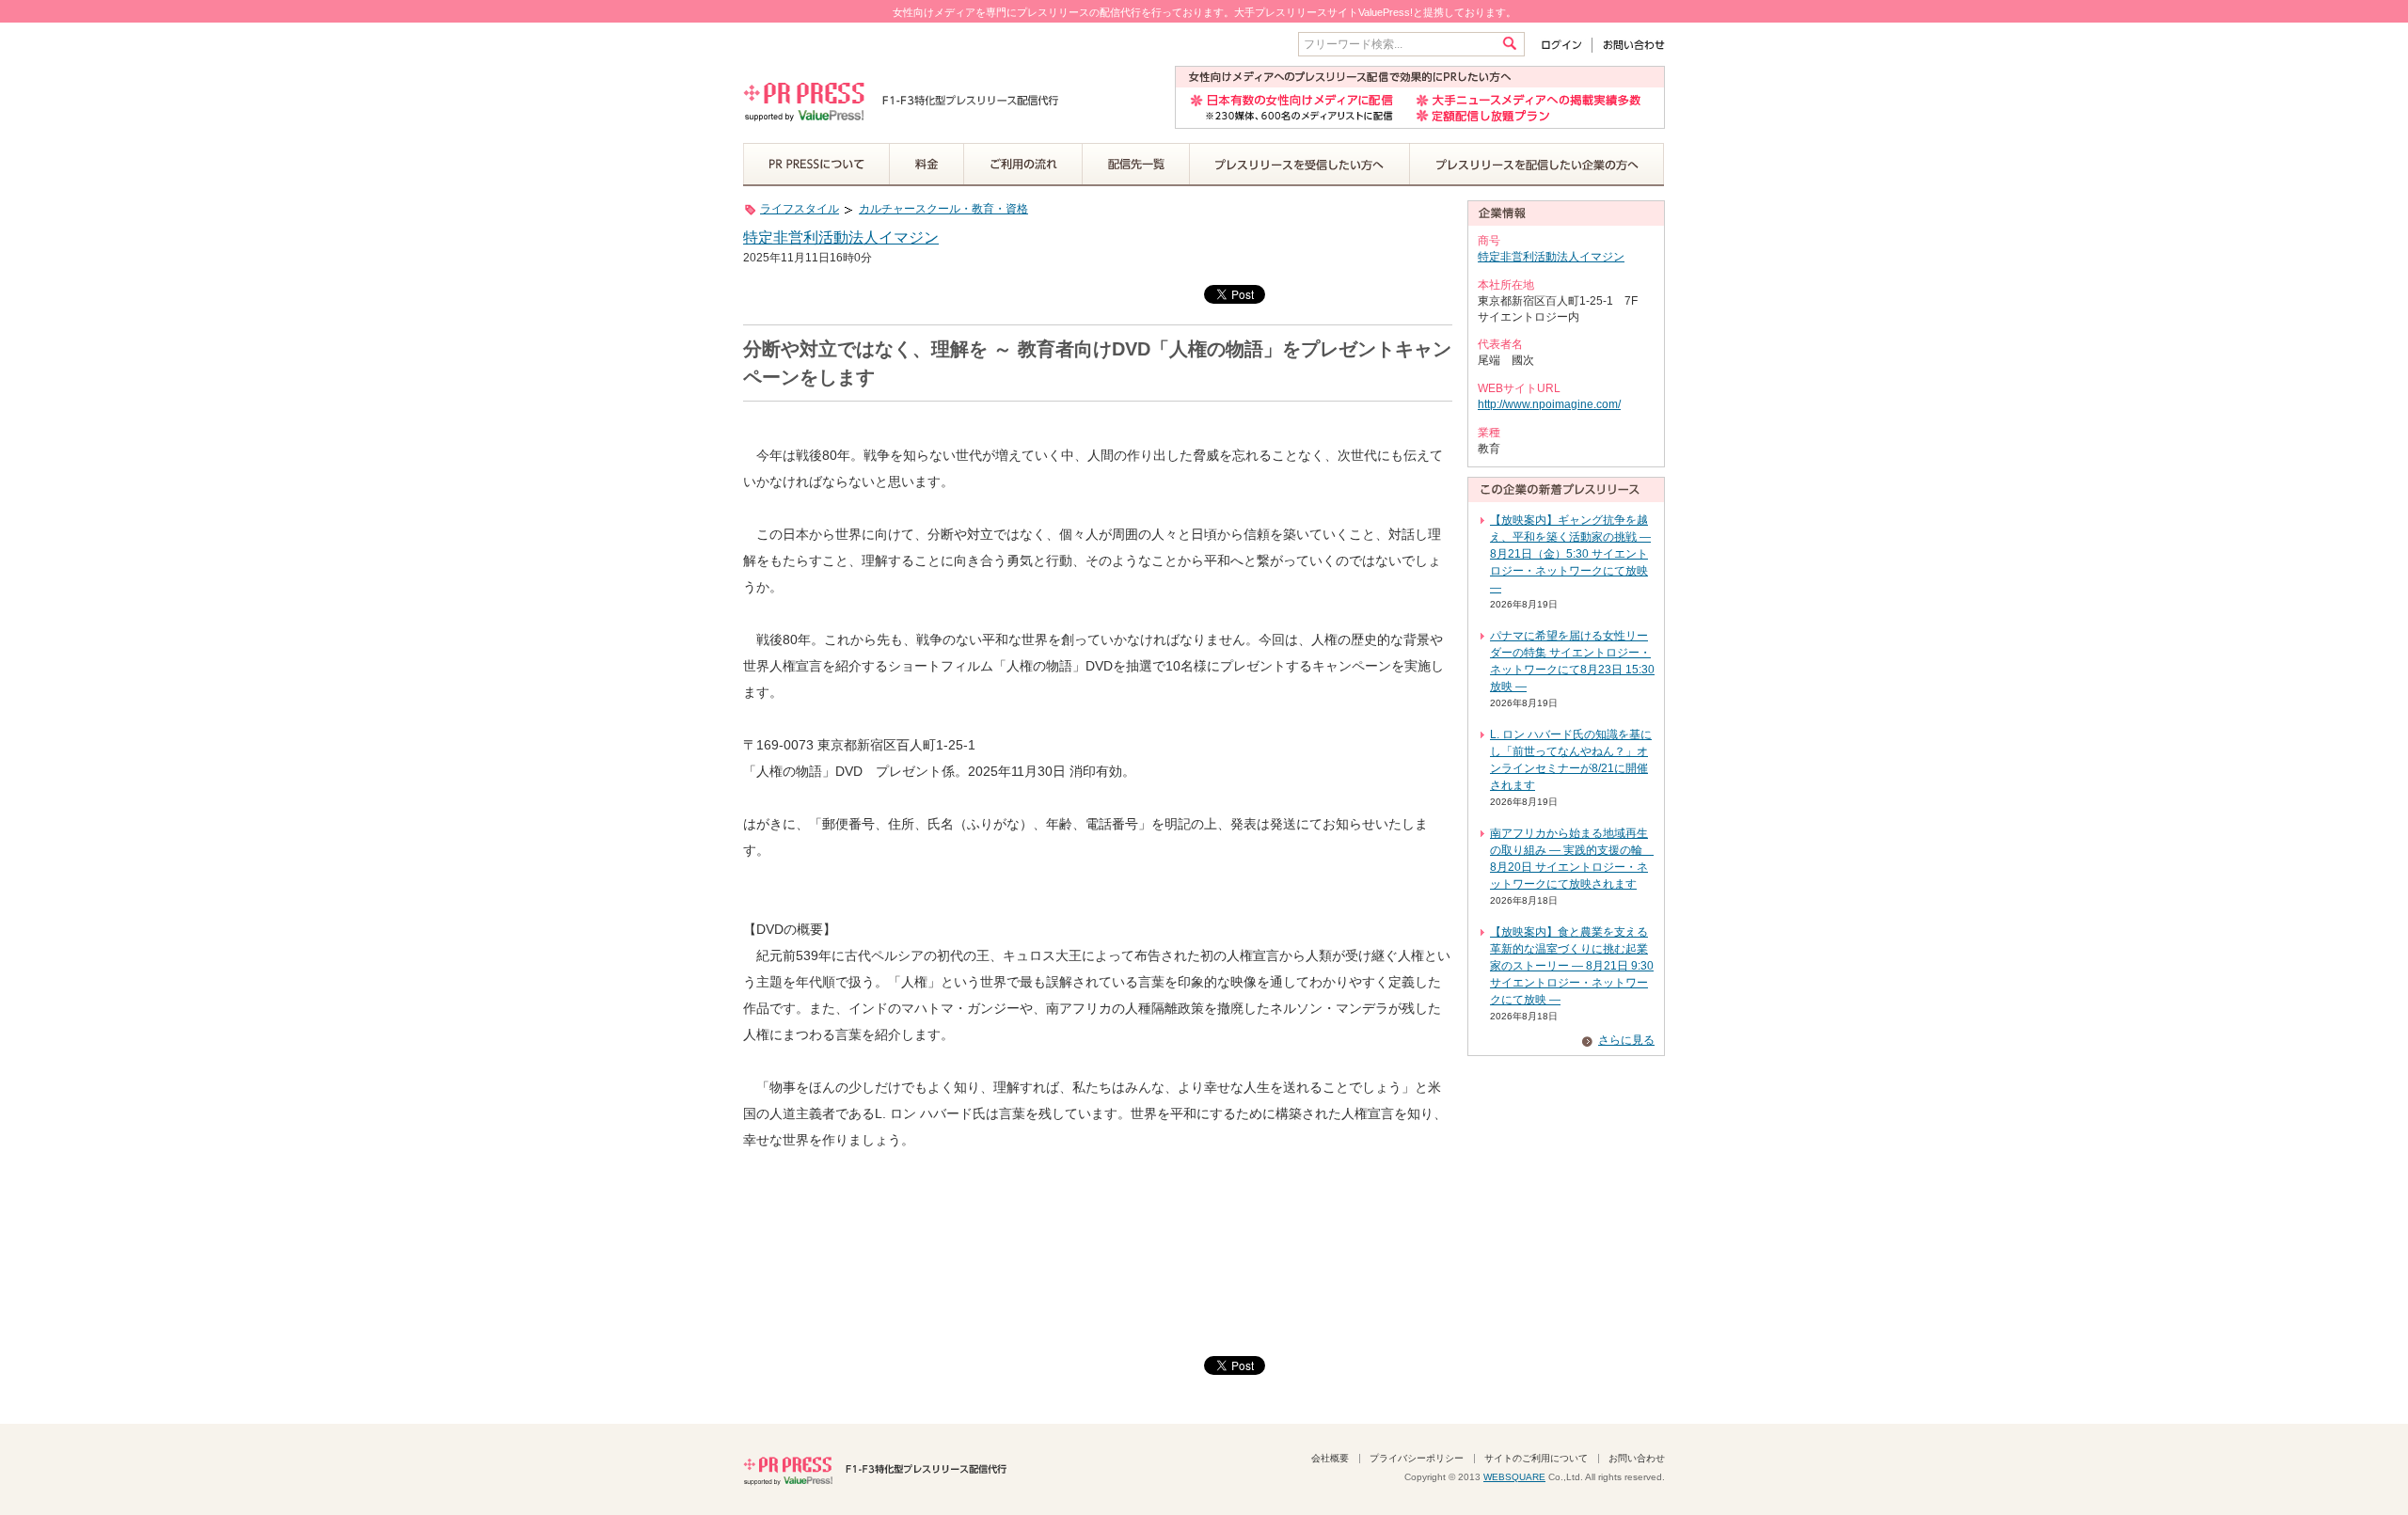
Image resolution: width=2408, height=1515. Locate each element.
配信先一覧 (1136, 165)
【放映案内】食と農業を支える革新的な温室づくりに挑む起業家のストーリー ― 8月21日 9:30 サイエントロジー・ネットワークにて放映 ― (1572, 966)
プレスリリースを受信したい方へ (1300, 165)
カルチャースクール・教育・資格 (943, 209)
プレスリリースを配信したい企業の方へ (1537, 165)
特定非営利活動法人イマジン (841, 237)
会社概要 (1330, 1458)
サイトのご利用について (1536, 1458)
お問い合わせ (1629, 45)
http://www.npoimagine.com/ (1549, 404)
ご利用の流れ (1023, 165)
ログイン (1566, 45)
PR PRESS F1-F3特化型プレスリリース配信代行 (875, 1469)
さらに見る (1626, 1040)
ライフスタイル (800, 209)
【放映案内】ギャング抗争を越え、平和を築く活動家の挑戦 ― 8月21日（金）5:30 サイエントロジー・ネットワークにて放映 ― (1570, 554)
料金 (927, 165)
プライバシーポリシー (1417, 1458)
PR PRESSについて (816, 165)
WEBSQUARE (1514, 1477)
